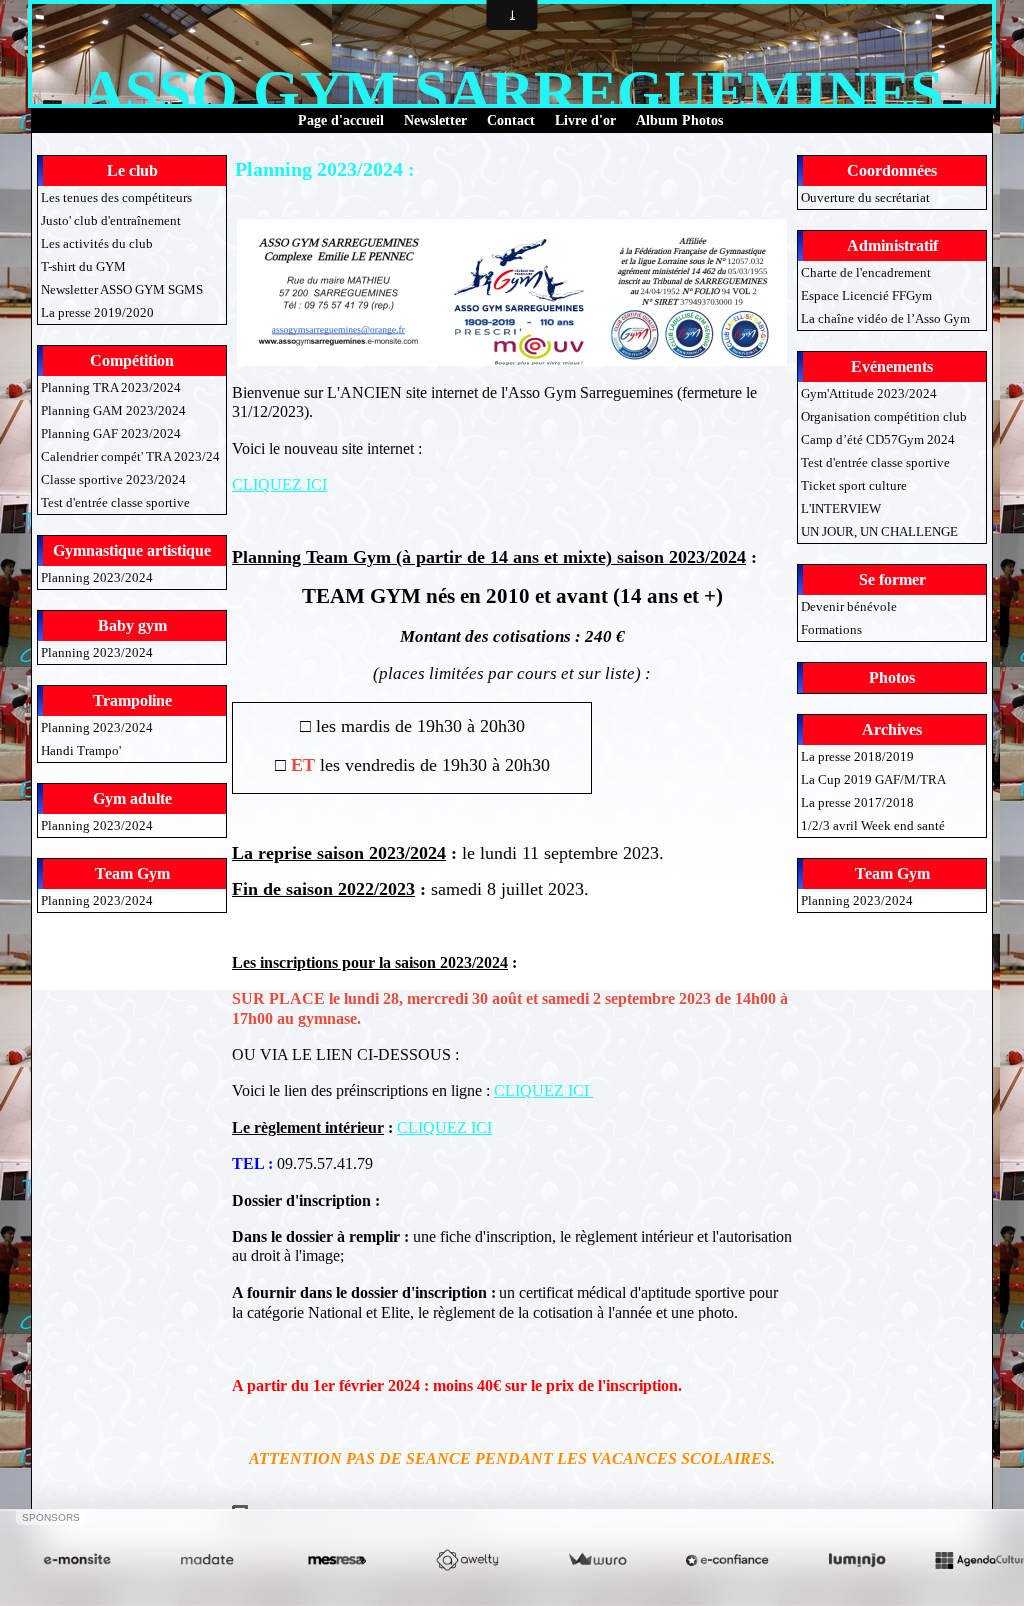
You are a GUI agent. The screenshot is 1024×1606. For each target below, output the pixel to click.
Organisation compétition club (884, 416)
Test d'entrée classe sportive (115, 502)
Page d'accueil (341, 120)
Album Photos (679, 120)
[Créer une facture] (597, 1560)
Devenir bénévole (849, 606)
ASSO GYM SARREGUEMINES (512, 92)
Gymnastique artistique (132, 550)
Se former (892, 579)
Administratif (892, 245)
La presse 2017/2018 (857, 802)
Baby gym (132, 625)
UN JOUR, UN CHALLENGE (879, 531)
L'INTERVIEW (841, 508)
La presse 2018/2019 (857, 756)
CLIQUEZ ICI (279, 484)
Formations (831, 629)
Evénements (892, 366)
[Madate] (207, 1560)
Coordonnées (892, 170)
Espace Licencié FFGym (866, 295)
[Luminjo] (857, 1560)
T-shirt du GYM (83, 266)
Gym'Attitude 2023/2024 (869, 393)
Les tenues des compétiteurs (116, 197)
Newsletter (435, 120)
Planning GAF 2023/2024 (111, 433)
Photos (892, 677)
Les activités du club (97, 243)
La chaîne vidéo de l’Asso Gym (885, 318)
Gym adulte (132, 798)
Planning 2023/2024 (97, 577)
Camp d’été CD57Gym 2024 (878, 439)
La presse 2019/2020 (97, 312)
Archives (892, 729)
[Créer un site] (77, 1560)
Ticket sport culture (854, 485)
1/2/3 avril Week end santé (873, 825)
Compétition (132, 360)
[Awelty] (467, 1560)
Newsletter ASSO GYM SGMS (122, 289)
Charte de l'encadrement (866, 272)
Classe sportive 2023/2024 (113, 479)
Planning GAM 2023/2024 (113, 410)
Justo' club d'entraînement (111, 220)
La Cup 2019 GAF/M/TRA (873, 779)
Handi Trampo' (81, 750)
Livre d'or (585, 120)
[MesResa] (337, 1560)
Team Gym (132, 873)
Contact (511, 120)
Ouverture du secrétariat (865, 197)
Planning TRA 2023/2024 (111, 387)
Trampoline (132, 700)
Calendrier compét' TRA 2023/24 (130, 456)
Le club (132, 170)
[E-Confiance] (727, 1560)
